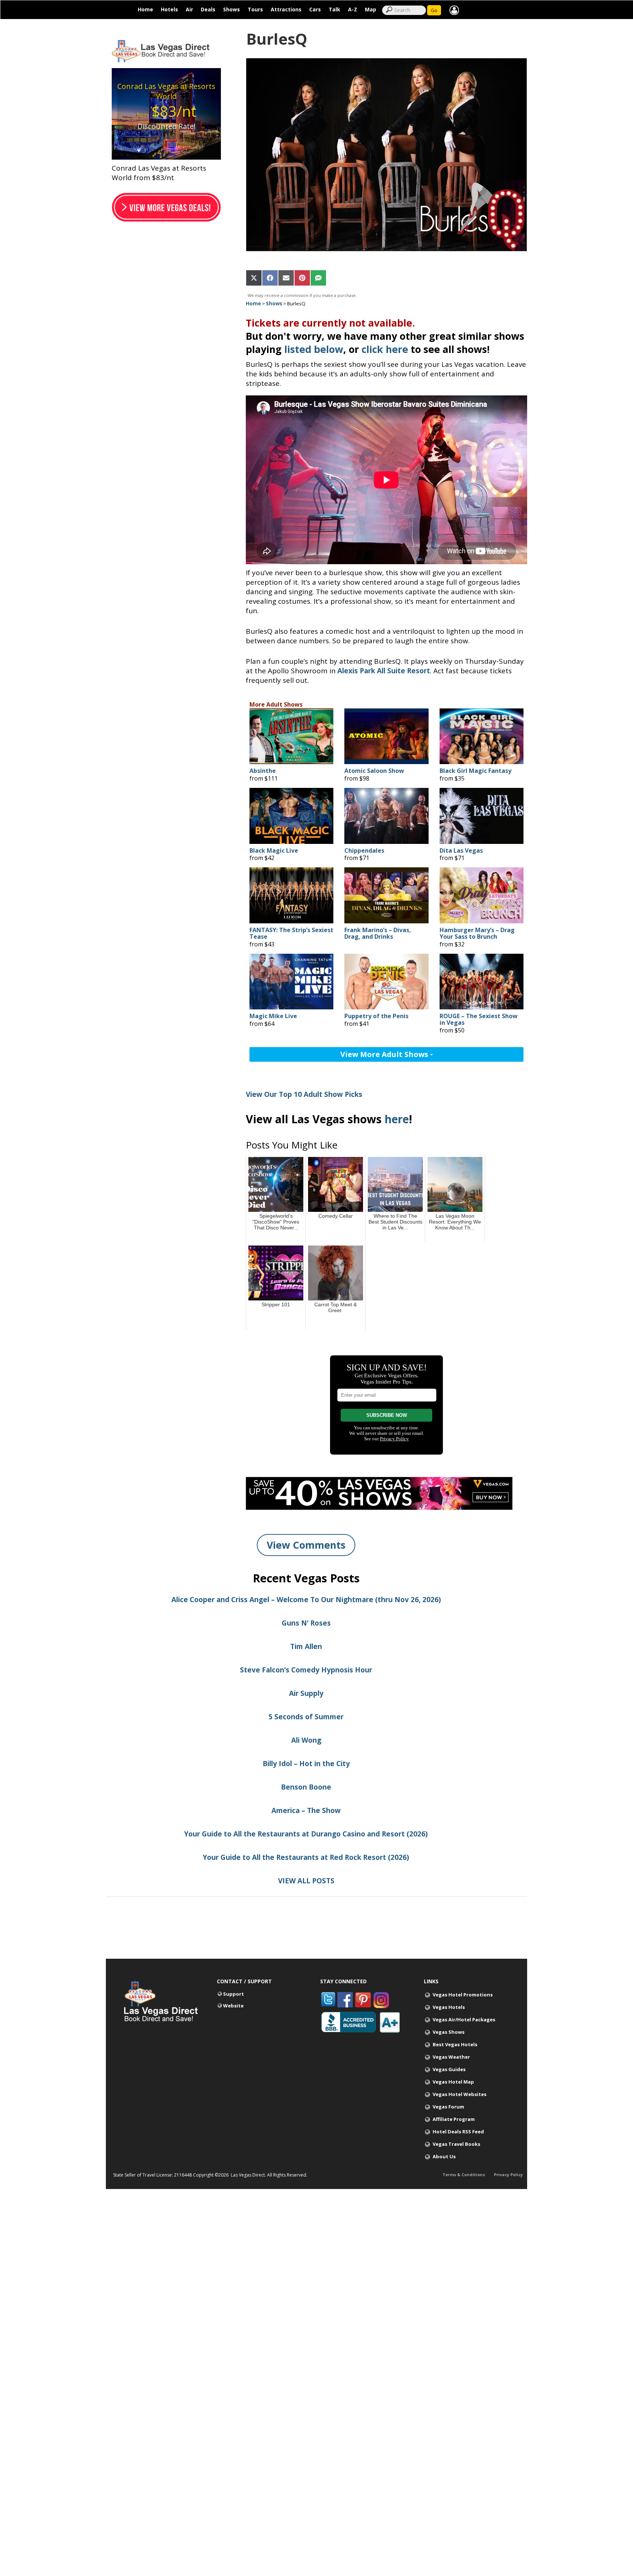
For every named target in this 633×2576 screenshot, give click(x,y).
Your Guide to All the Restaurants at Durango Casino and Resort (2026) (306, 1834)
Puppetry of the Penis (376, 1016)
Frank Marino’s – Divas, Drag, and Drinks (378, 933)
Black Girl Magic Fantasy (475, 771)
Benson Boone (306, 1787)
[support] (454, 10)
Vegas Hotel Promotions (463, 1995)
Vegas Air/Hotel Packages (464, 2020)
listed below (314, 349)
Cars (315, 9)
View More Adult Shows (385, 1054)
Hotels (169, 9)
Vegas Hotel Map (453, 2082)
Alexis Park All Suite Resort (384, 671)
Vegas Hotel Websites (460, 2094)
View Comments (306, 1545)
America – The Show (306, 1810)
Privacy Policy (508, 2175)
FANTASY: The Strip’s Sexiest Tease (291, 933)
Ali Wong (306, 1740)
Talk (334, 9)
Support (234, 1994)
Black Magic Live (274, 851)
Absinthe (263, 771)
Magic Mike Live (273, 1016)
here (397, 1119)
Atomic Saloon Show (374, 771)
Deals (208, 9)
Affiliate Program (454, 2119)
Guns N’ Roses (306, 1623)
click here (385, 349)
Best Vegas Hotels (455, 2044)
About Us (444, 2156)
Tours (255, 9)
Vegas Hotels (449, 2007)
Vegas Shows (449, 2032)
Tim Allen (306, 1646)
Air (189, 9)
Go (434, 10)
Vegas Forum (448, 2107)
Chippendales (364, 851)
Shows (232, 9)
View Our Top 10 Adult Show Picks (304, 1094)
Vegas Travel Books (456, 2144)
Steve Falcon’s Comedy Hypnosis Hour (306, 1670)
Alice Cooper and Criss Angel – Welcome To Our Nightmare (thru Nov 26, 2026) (306, 1600)
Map (371, 9)
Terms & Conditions (464, 2175)
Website (233, 2006)
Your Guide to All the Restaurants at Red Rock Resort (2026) (306, 1857)
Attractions (286, 9)
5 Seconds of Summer (306, 1717)
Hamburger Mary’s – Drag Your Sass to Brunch (477, 933)
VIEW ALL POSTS (306, 1881)
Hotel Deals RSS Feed (458, 2132)
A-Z (353, 9)
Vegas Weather (451, 2057)
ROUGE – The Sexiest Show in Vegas (479, 1019)
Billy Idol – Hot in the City (306, 1764)
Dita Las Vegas (461, 851)
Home (145, 9)
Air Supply (306, 1693)
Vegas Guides (449, 2069)
